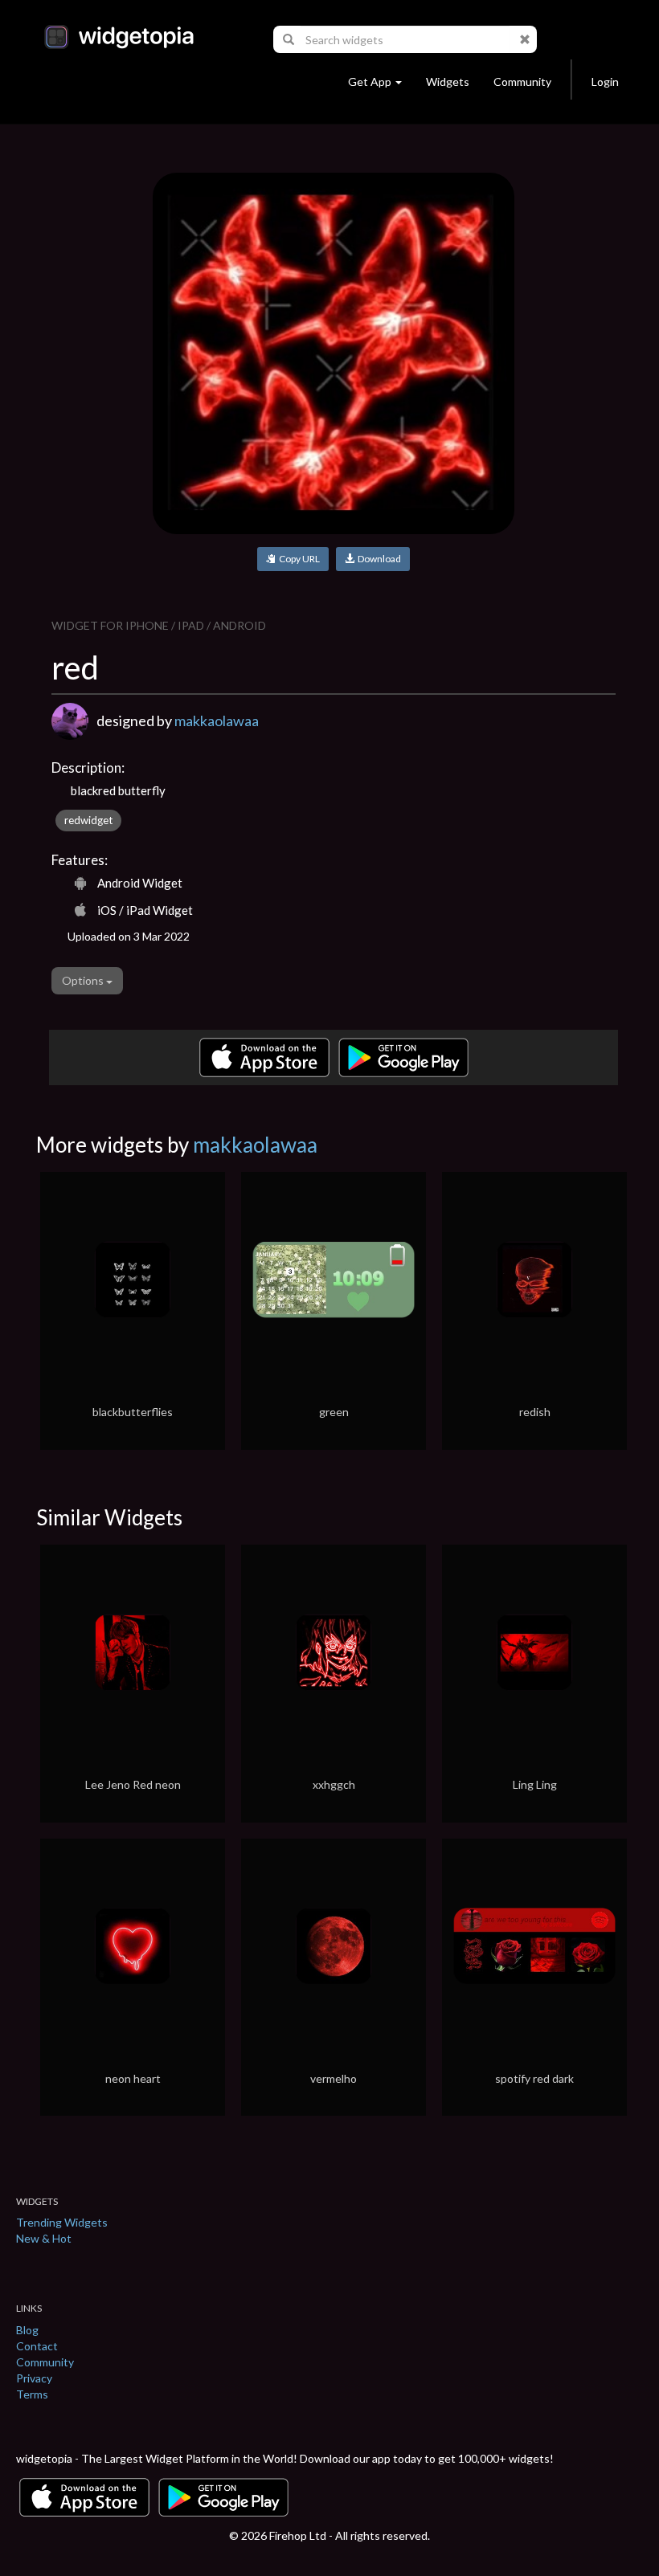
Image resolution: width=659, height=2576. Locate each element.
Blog (27, 2330)
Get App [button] (370, 82)
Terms (32, 2394)
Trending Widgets (62, 2222)
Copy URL (298, 559)
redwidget (88, 820)
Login (605, 82)
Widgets (448, 82)
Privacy (34, 2378)
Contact (37, 2346)
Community (522, 82)
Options (84, 980)
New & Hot (44, 2238)
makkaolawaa (217, 721)
